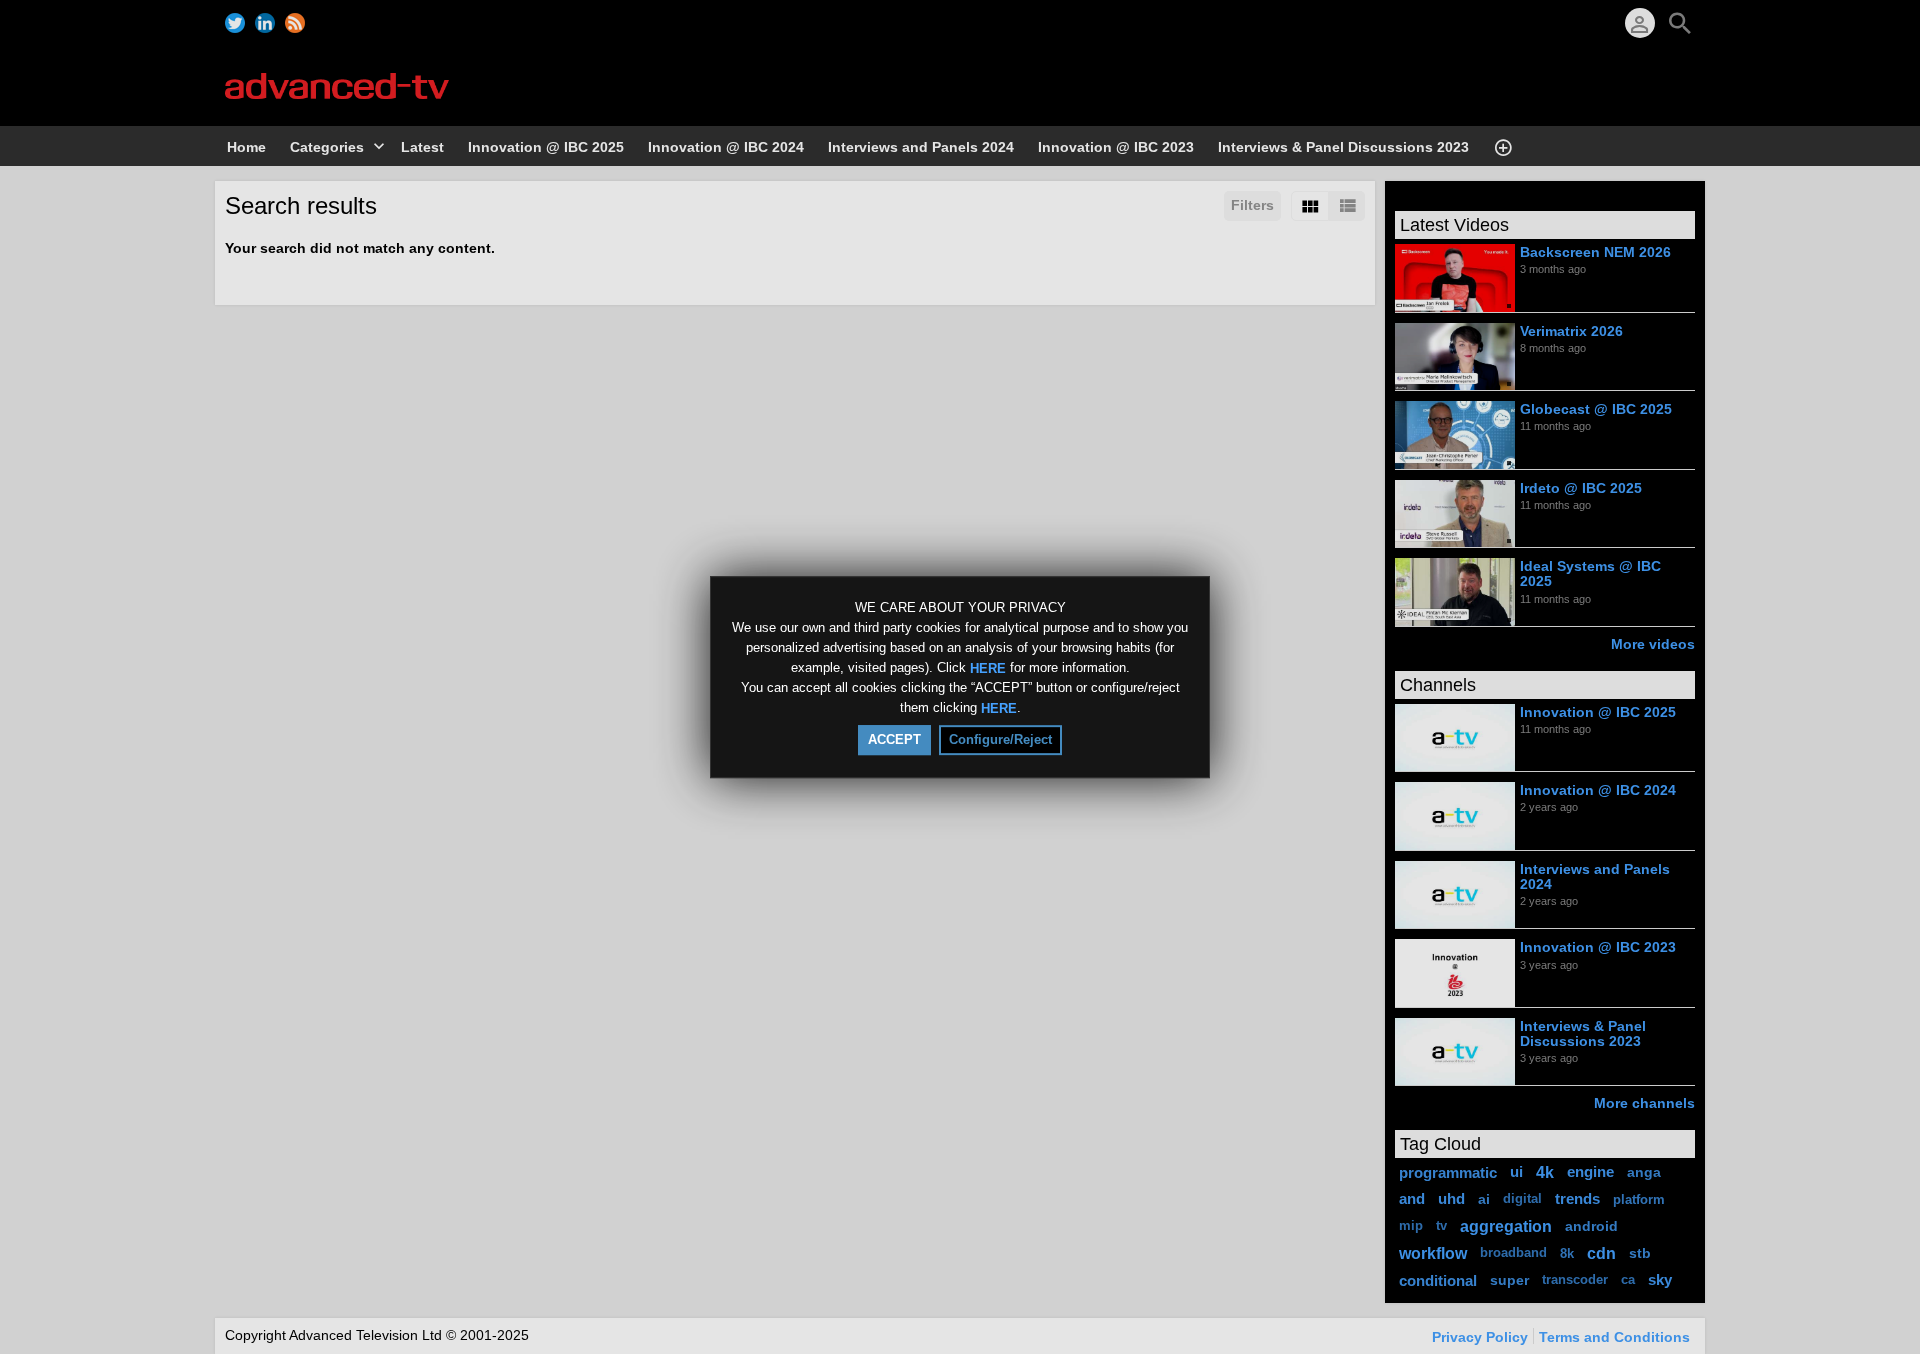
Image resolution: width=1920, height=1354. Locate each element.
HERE (988, 667)
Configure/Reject (1000, 739)
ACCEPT (894, 739)
